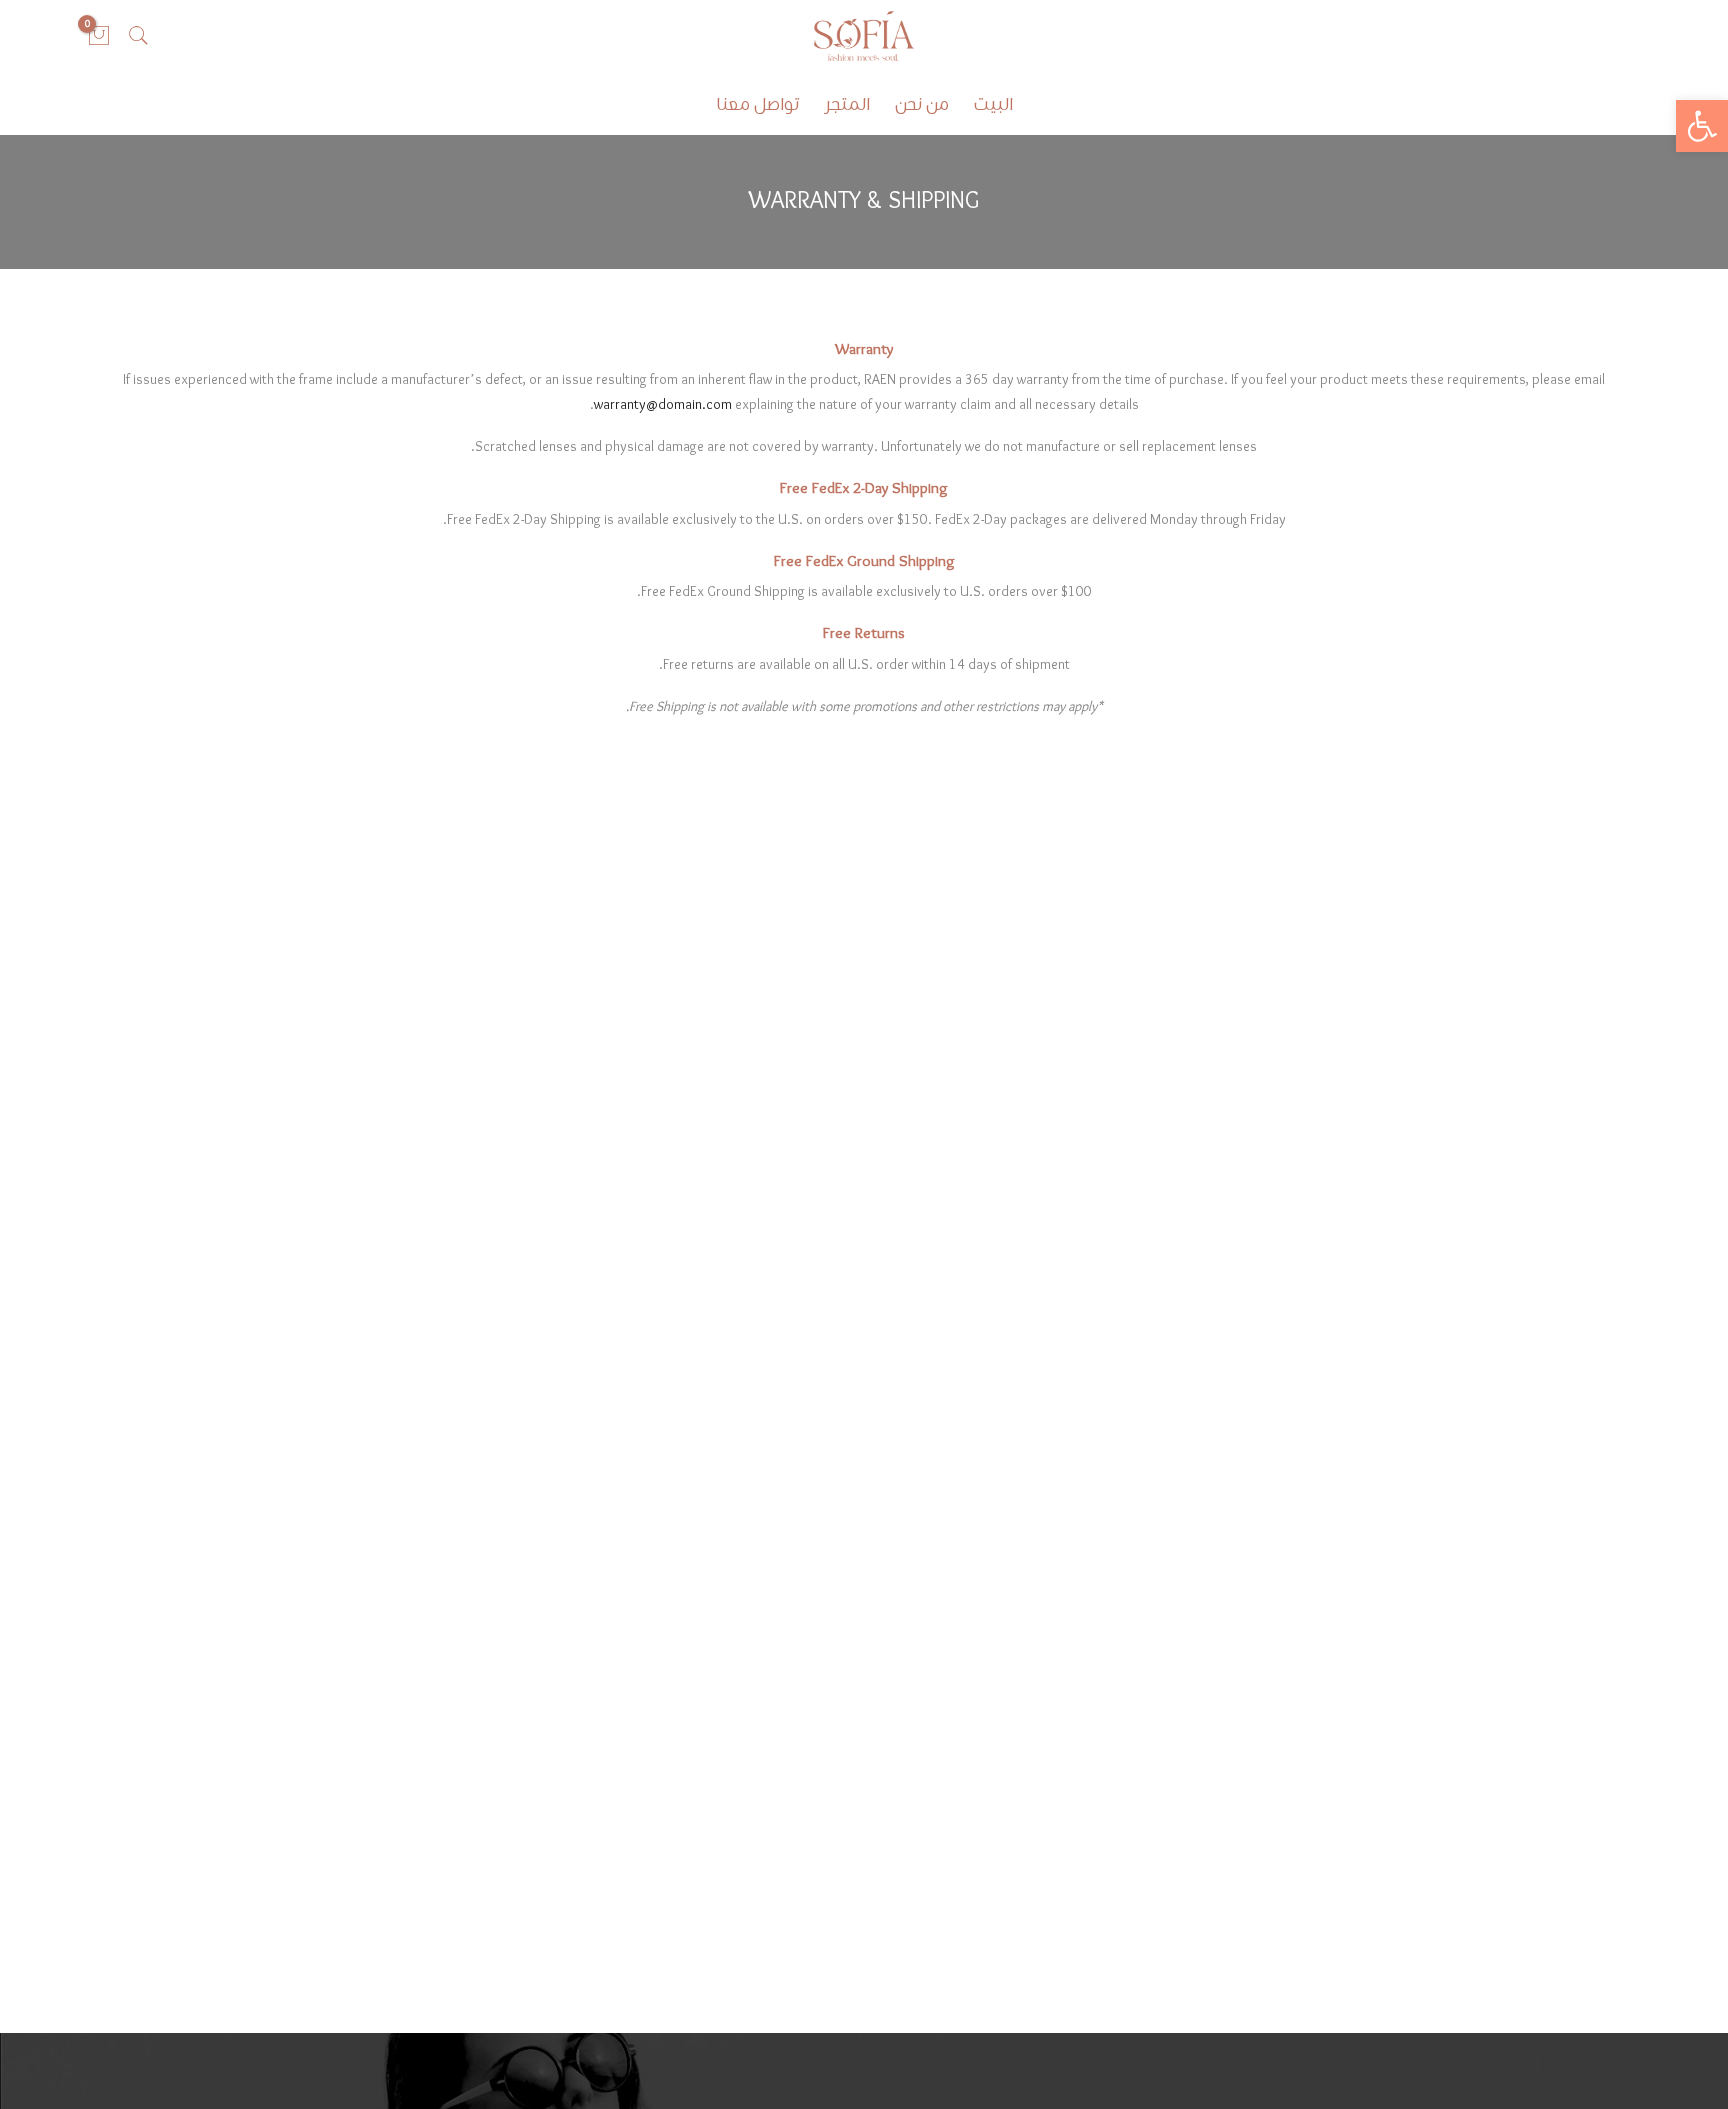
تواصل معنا (757, 105)
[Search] (139, 36)
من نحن (922, 105)
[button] (1702, 126)
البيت (993, 105)
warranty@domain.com (663, 405)
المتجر (847, 105)
